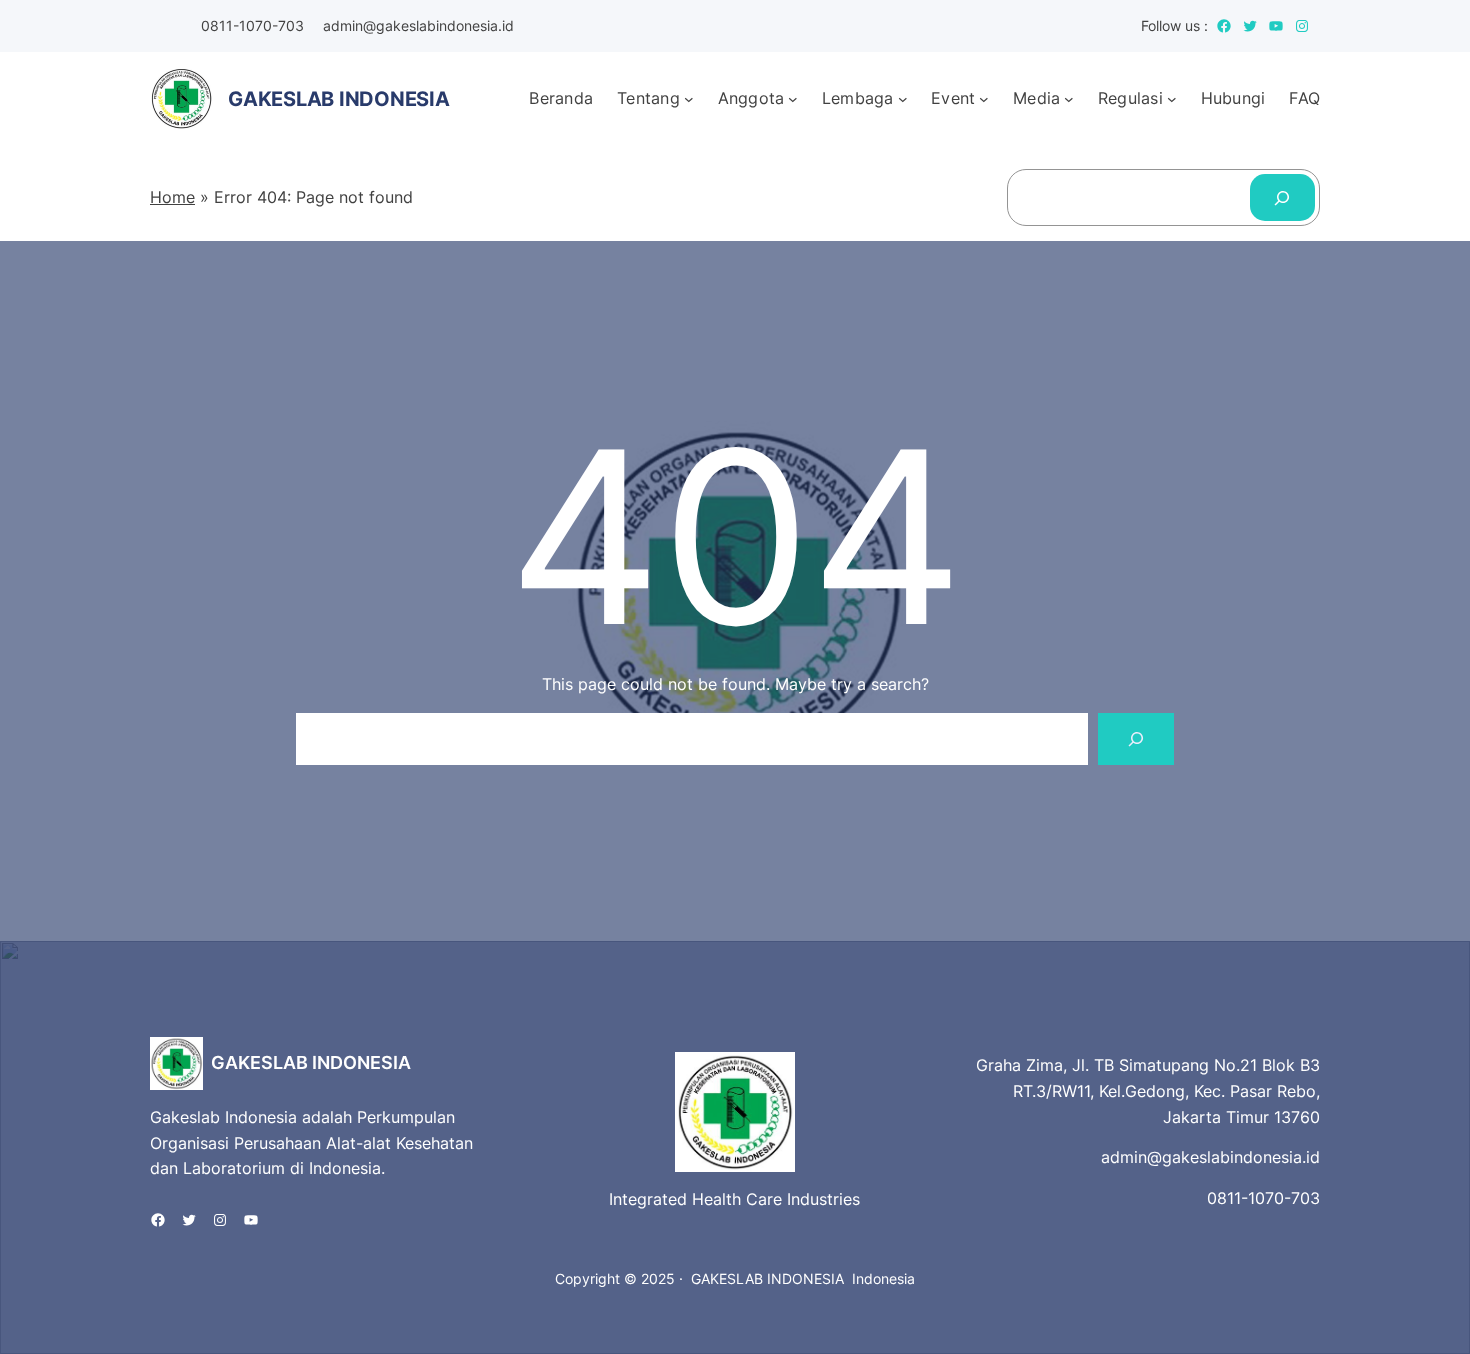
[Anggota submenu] (793, 99)
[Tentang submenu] (689, 99)
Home (172, 197)
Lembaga (858, 98)
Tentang (648, 98)
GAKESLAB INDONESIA (311, 1062)
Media (1036, 98)
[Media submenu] (1069, 99)
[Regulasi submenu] (1172, 99)
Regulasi (1130, 98)
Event (953, 98)
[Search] (1282, 197)
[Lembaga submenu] (903, 99)
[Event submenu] (984, 99)
